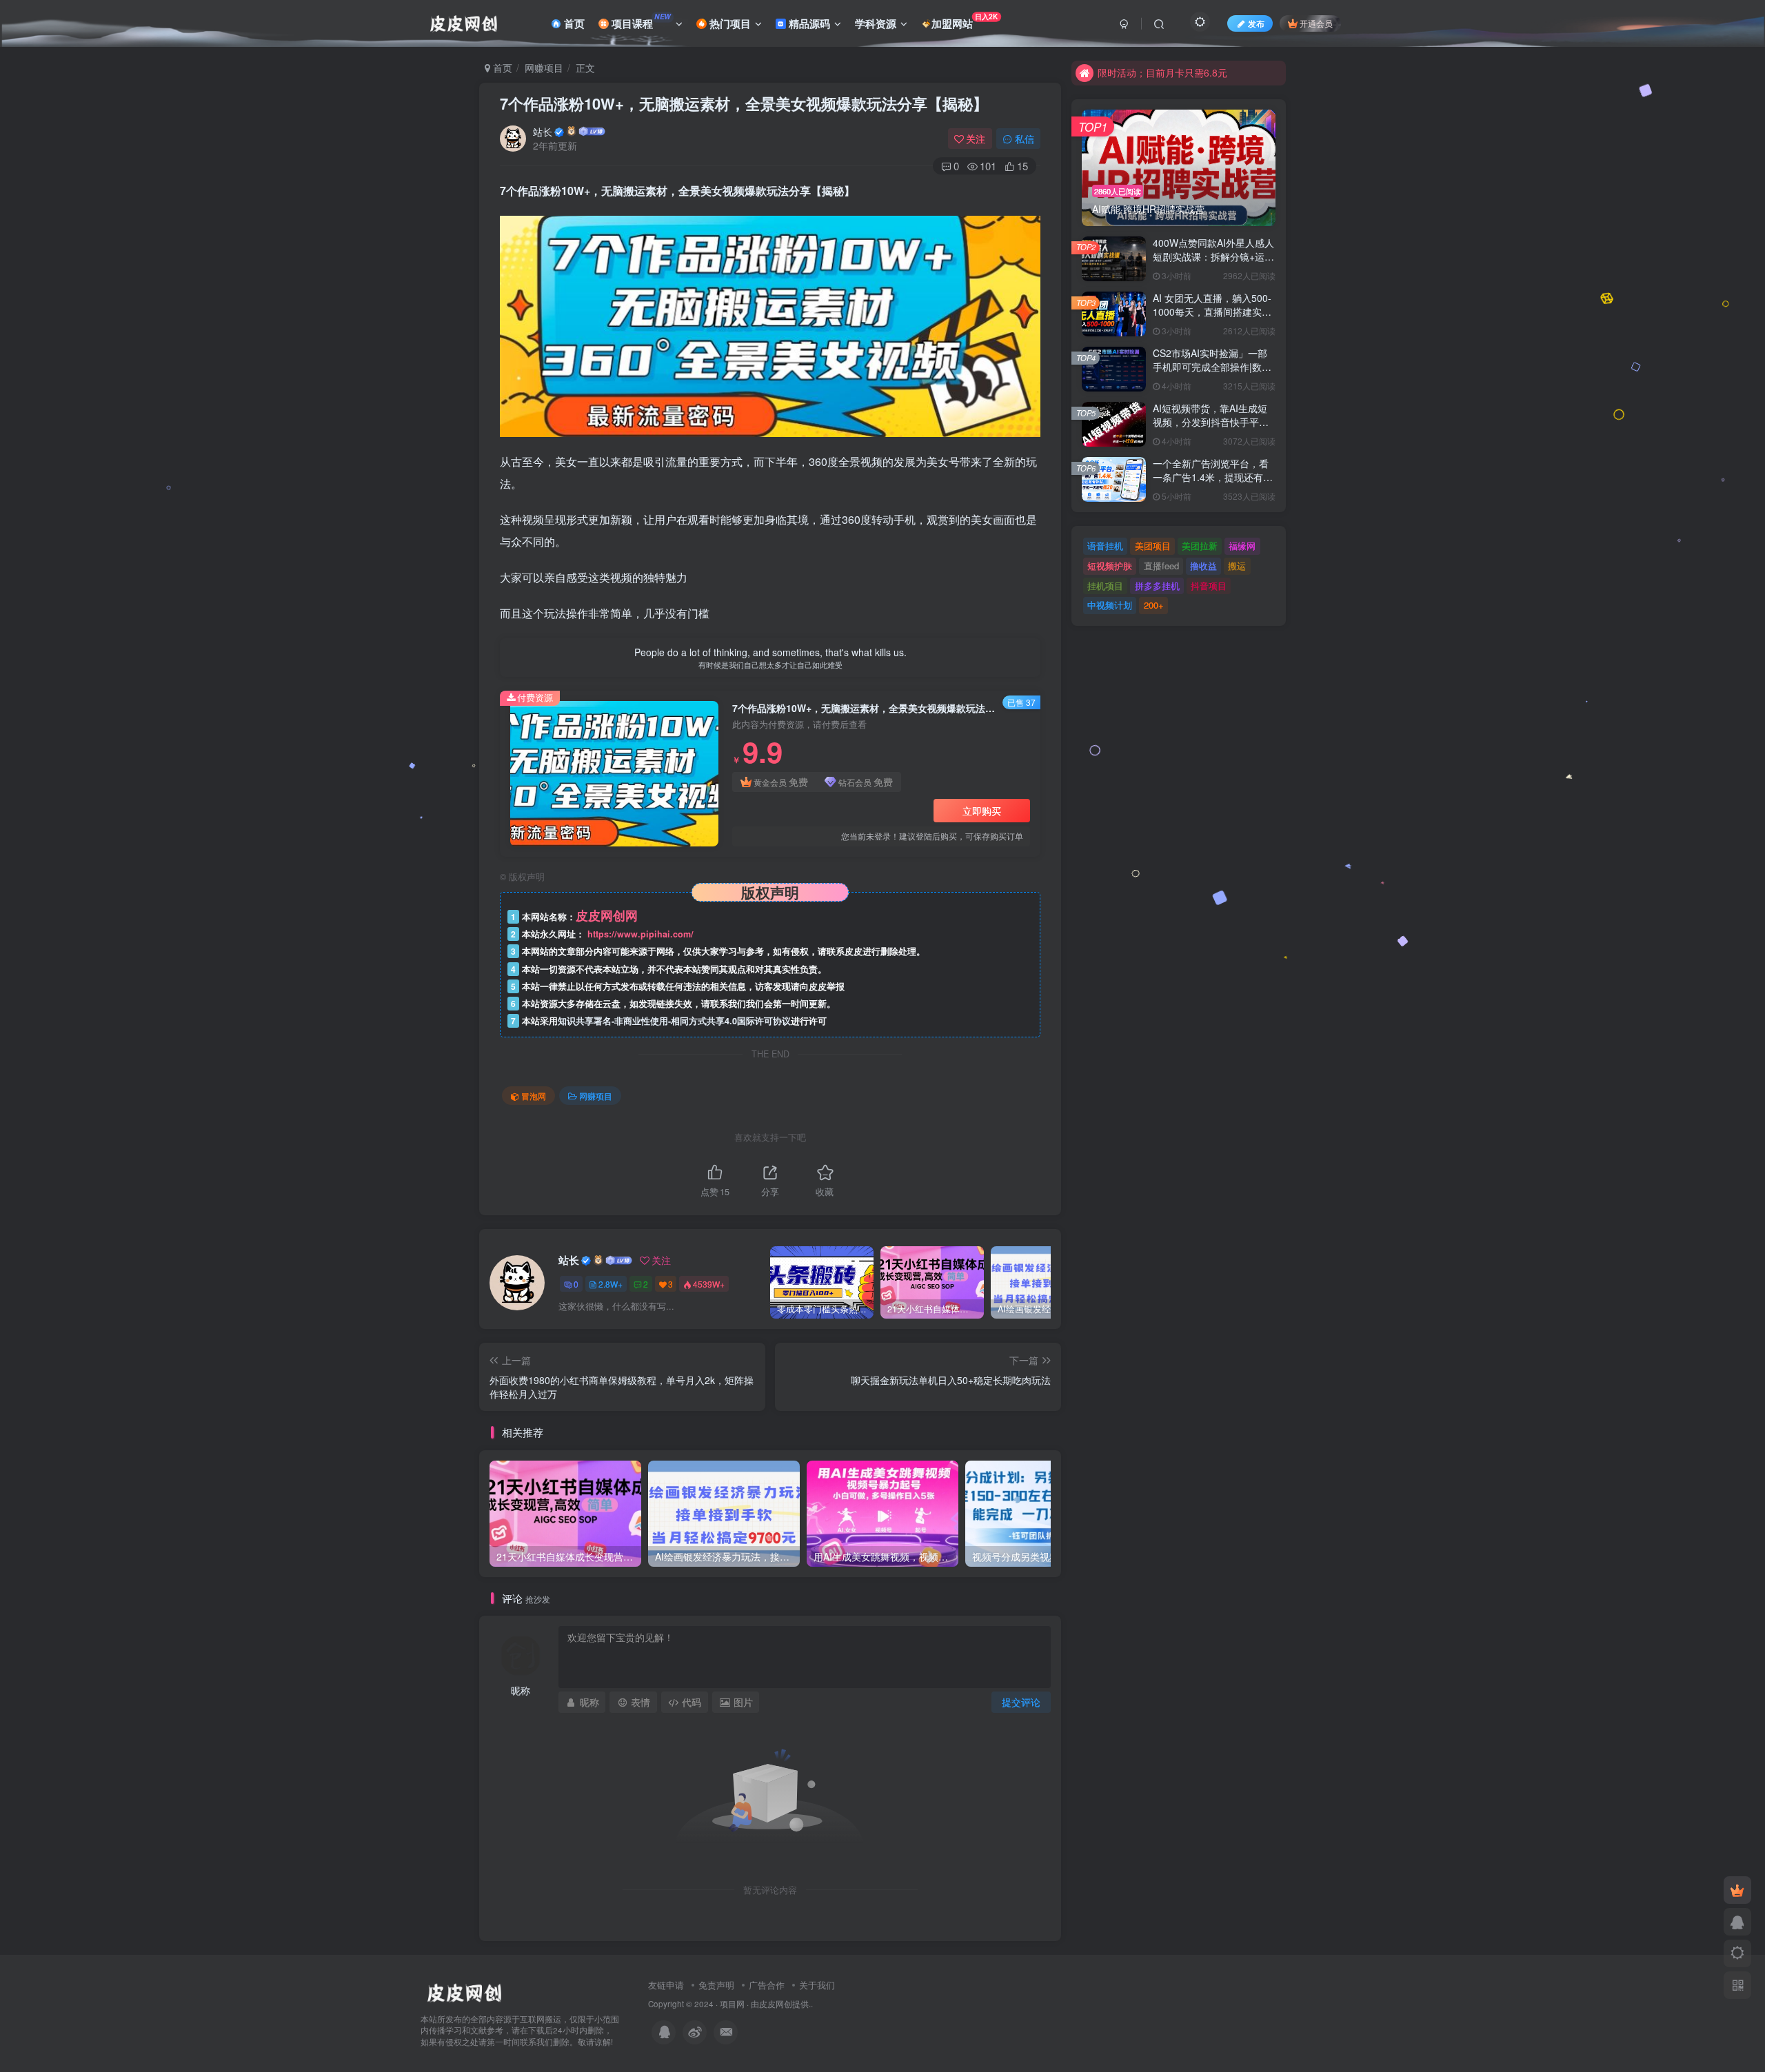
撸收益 (1203, 566)
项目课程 (640, 21)
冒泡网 (534, 1096)
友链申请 (666, 1985)
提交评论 (1021, 1702)
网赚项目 (544, 68)
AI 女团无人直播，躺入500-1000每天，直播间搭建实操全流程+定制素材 (1212, 311)
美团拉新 (1200, 546)
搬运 (1237, 566)
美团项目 (1153, 546)
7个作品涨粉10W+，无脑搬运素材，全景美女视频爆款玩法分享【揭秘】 (744, 103)
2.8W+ (611, 1284)
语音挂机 (1105, 546)
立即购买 (982, 811)
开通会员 (1316, 23)
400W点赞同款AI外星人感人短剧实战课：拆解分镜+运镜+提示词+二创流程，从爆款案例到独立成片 (1213, 263)
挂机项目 (1105, 586)
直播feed (1161, 566)
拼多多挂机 (1157, 586)
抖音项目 (1209, 586)
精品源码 (808, 23)
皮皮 (767, 2004)
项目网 (732, 2004)
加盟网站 (965, 21)
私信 (1025, 139)
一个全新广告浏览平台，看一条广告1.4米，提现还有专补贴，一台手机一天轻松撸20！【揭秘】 (1213, 484)
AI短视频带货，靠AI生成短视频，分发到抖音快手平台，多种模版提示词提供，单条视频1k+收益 (1211, 428)
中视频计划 (1110, 605)
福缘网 (1242, 546)
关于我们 (817, 1985)
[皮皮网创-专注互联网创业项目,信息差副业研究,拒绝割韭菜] (464, 1991)
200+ (1154, 605)
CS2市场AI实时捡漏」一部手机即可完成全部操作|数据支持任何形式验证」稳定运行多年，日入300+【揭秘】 (1212, 373)
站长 (543, 132)
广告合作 (767, 1985)
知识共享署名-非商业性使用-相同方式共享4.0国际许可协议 (674, 1021)
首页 (573, 23)
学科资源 (876, 23)
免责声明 (716, 1985)
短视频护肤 (1110, 566)
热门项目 (729, 23)
